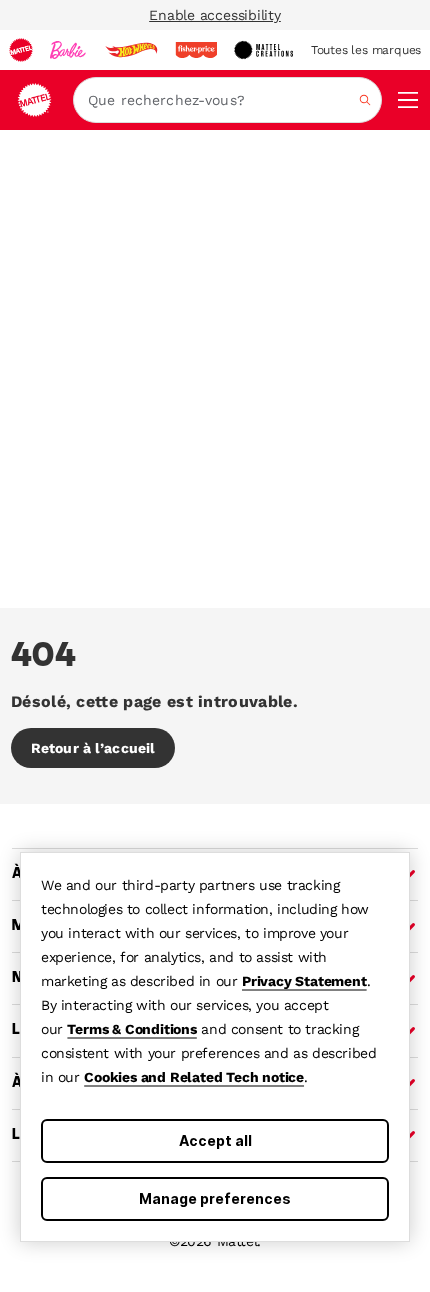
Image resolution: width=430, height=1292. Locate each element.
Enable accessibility (215, 15)
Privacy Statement (304, 981)
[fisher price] (196, 50)
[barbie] (68, 50)
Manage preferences (215, 1198)
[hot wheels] (131, 50)
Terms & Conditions (131, 1029)
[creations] (263, 50)
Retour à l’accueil (93, 748)
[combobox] (227, 100)
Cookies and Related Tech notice (194, 1077)
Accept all (215, 1140)
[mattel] (21, 50)
